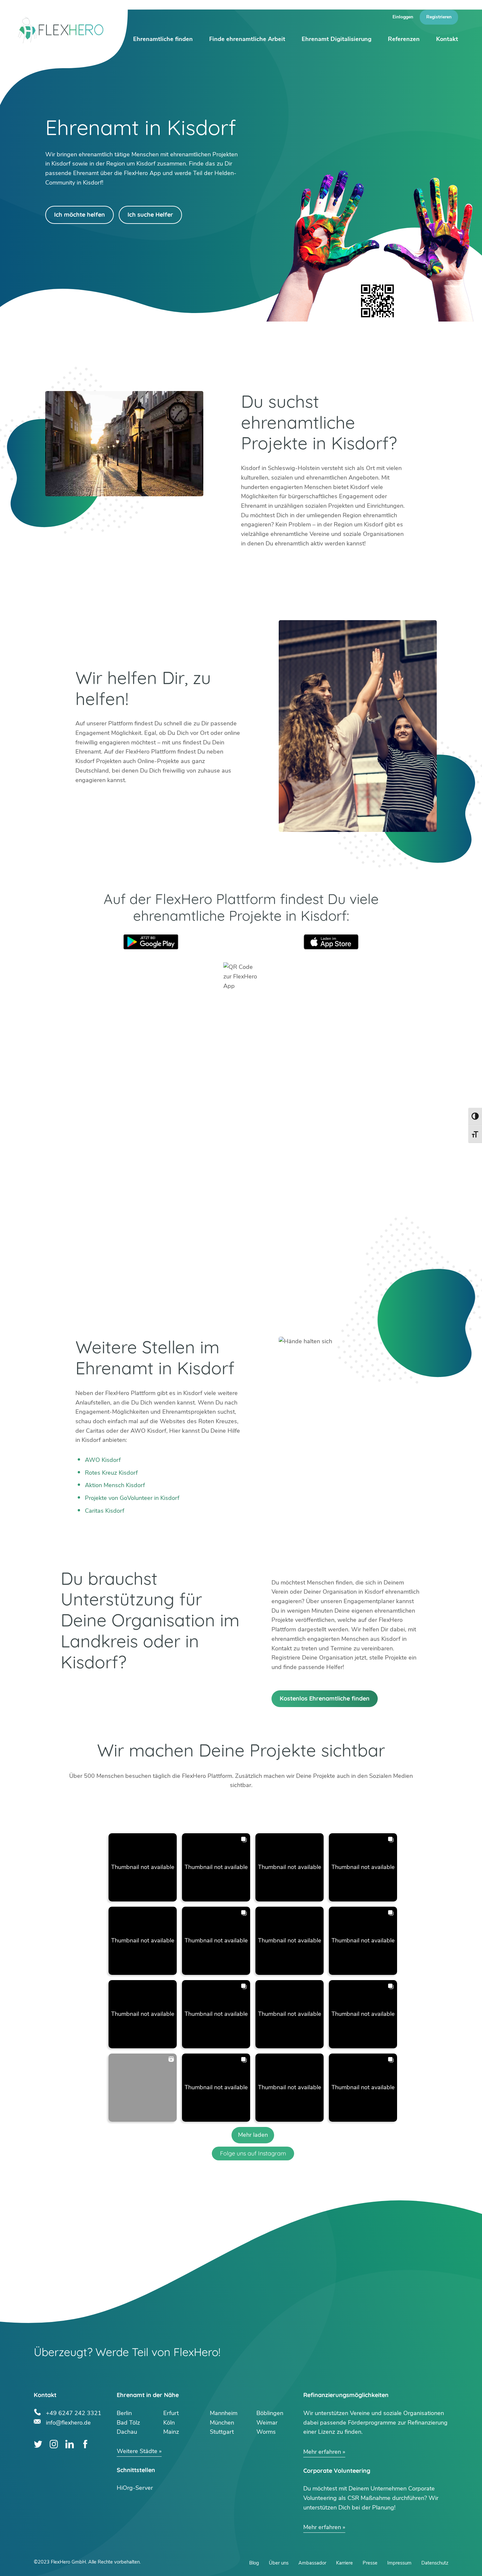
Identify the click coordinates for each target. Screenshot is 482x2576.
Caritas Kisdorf (105, 1511)
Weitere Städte (137, 2451)
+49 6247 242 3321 (74, 2412)
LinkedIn (70, 2444)
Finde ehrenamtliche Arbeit (247, 39)
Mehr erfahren (322, 2452)
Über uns (279, 2563)
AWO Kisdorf (103, 1460)
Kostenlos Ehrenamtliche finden (325, 1698)
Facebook (85, 2444)
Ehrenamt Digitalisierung (337, 39)
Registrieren (439, 17)
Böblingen (270, 2413)
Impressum (399, 2563)
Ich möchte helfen (80, 215)
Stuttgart (222, 2432)
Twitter (38, 2444)
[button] (143, 1867)
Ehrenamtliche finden (163, 39)
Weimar (267, 2423)
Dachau (127, 2432)
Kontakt (447, 39)
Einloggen (403, 17)
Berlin (124, 2413)
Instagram (54, 2444)
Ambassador (312, 2563)
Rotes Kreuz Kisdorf (111, 1473)
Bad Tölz (128, 2423)
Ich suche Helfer (150, 215)
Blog (254, 2563)
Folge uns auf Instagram (253, 2153)
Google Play (151, 942)
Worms (266, 2432)
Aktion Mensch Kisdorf (115, 1485)
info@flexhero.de (68, 2422)
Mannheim (224, 2413)
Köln (169, 2423)
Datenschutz (435, 2563)
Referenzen (404, 39)
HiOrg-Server (135, 2488)
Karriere (344, 2563)
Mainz (171, 2432)
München (222, 2423)
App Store (331, 942)
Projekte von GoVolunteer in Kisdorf (132, 1498)
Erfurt (171, 2413)
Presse (370, 2563)
